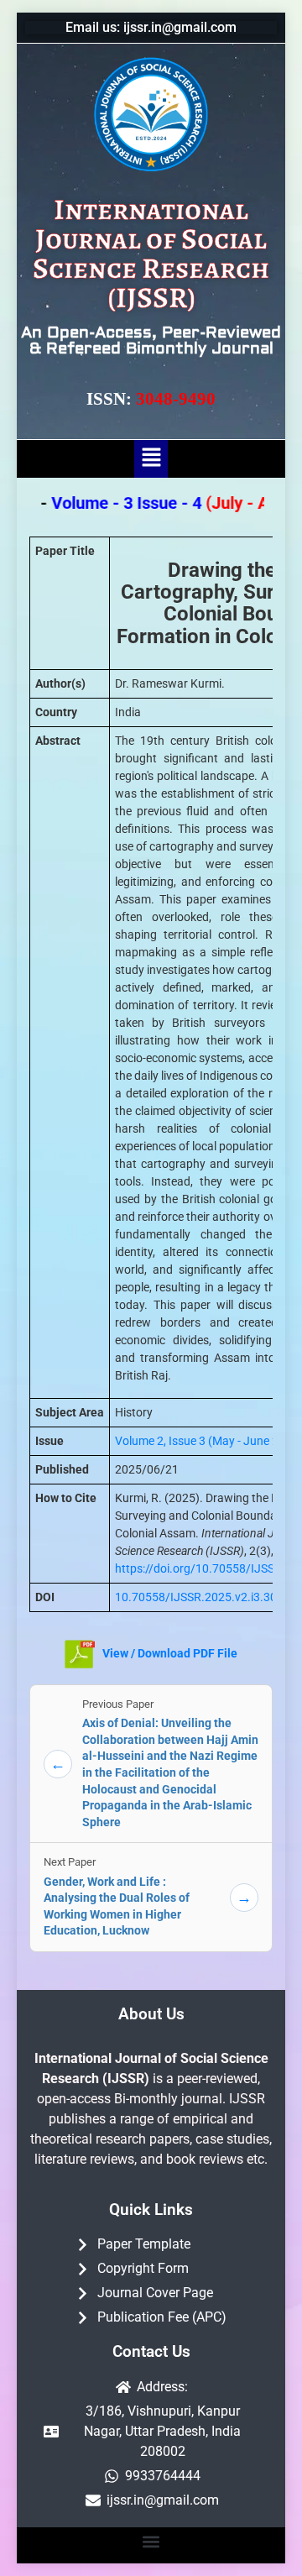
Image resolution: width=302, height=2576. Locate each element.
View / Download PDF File (169, 1653)
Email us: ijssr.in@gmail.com (151, 27)
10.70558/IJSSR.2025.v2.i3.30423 (206, 1597)
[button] (151, 458)
